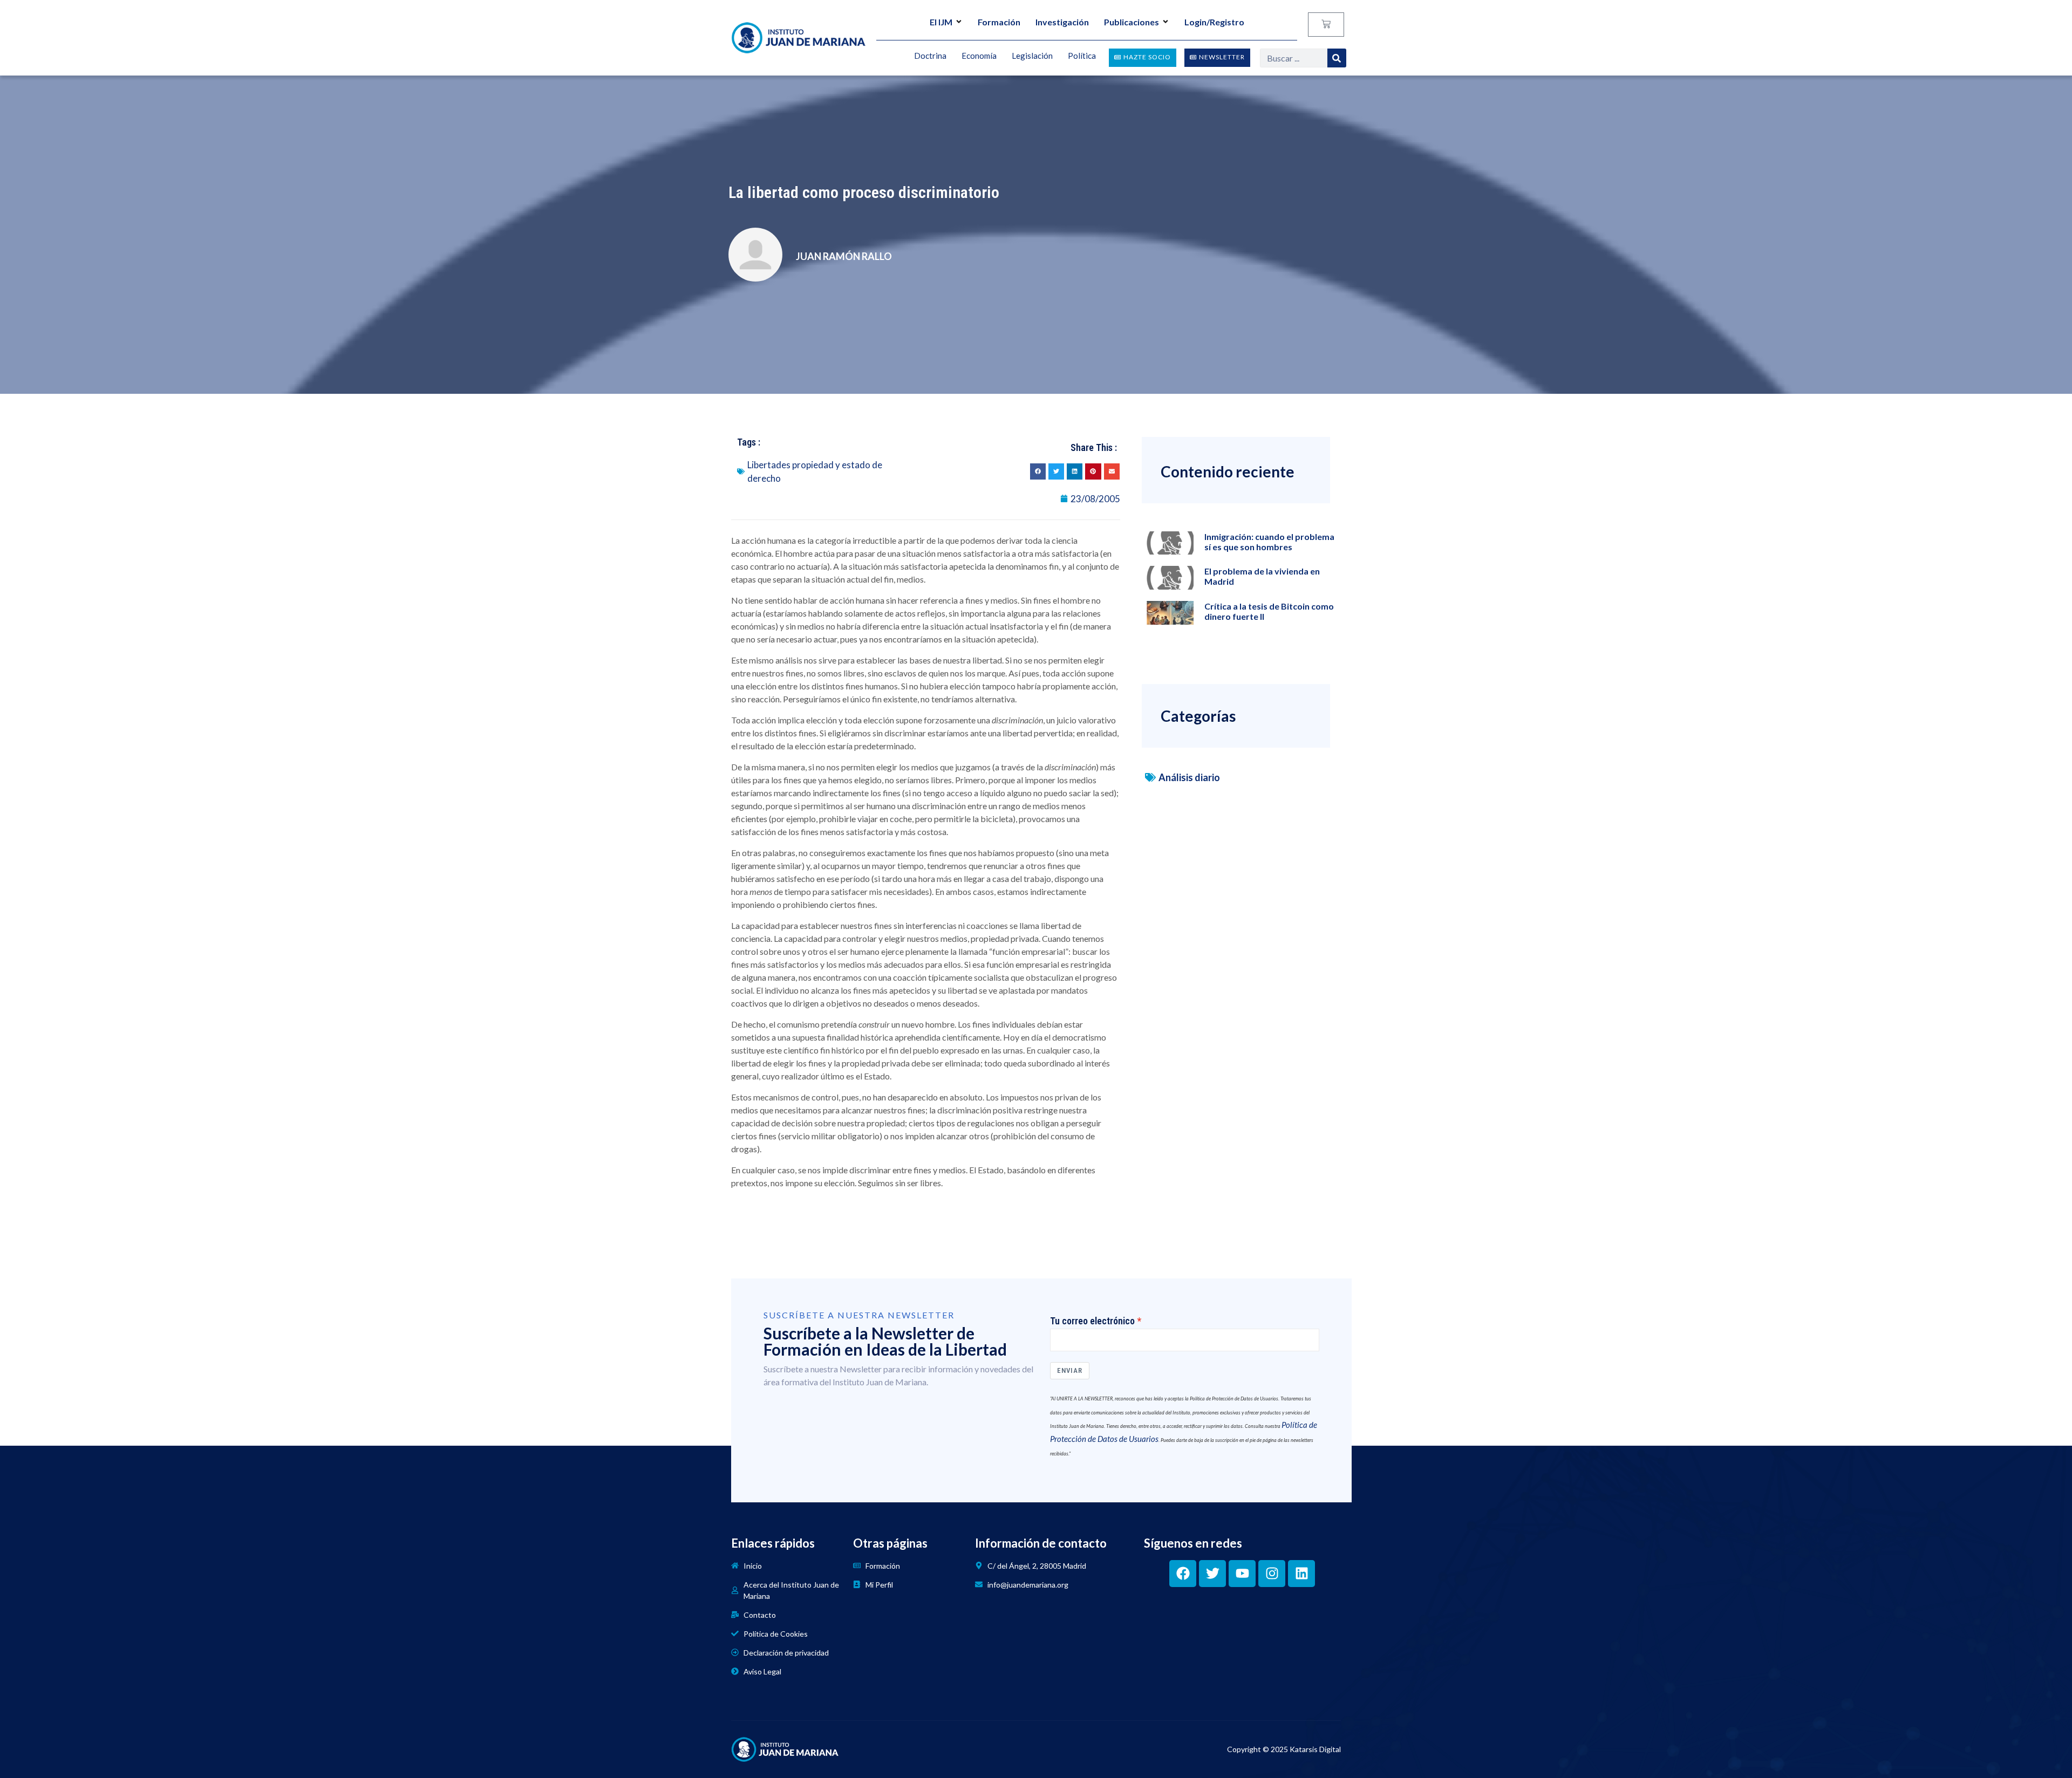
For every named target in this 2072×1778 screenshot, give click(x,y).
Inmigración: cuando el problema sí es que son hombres (1269, 542)
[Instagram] (1272, 1574)
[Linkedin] (1301, 1574)
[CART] (1326, 25)
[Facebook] (1183, 1574)
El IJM (941, 22)
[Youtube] (1242, 1574)
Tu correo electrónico (1092, 1321)
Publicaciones (1132, 22)
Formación (999, 22)
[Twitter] (1212, 1574)
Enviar (1070, 1370)
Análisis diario (1189, 777)
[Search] (1337, 58)
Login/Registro (1214, 22)
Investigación (1062, 22)
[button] (1038, 471)
